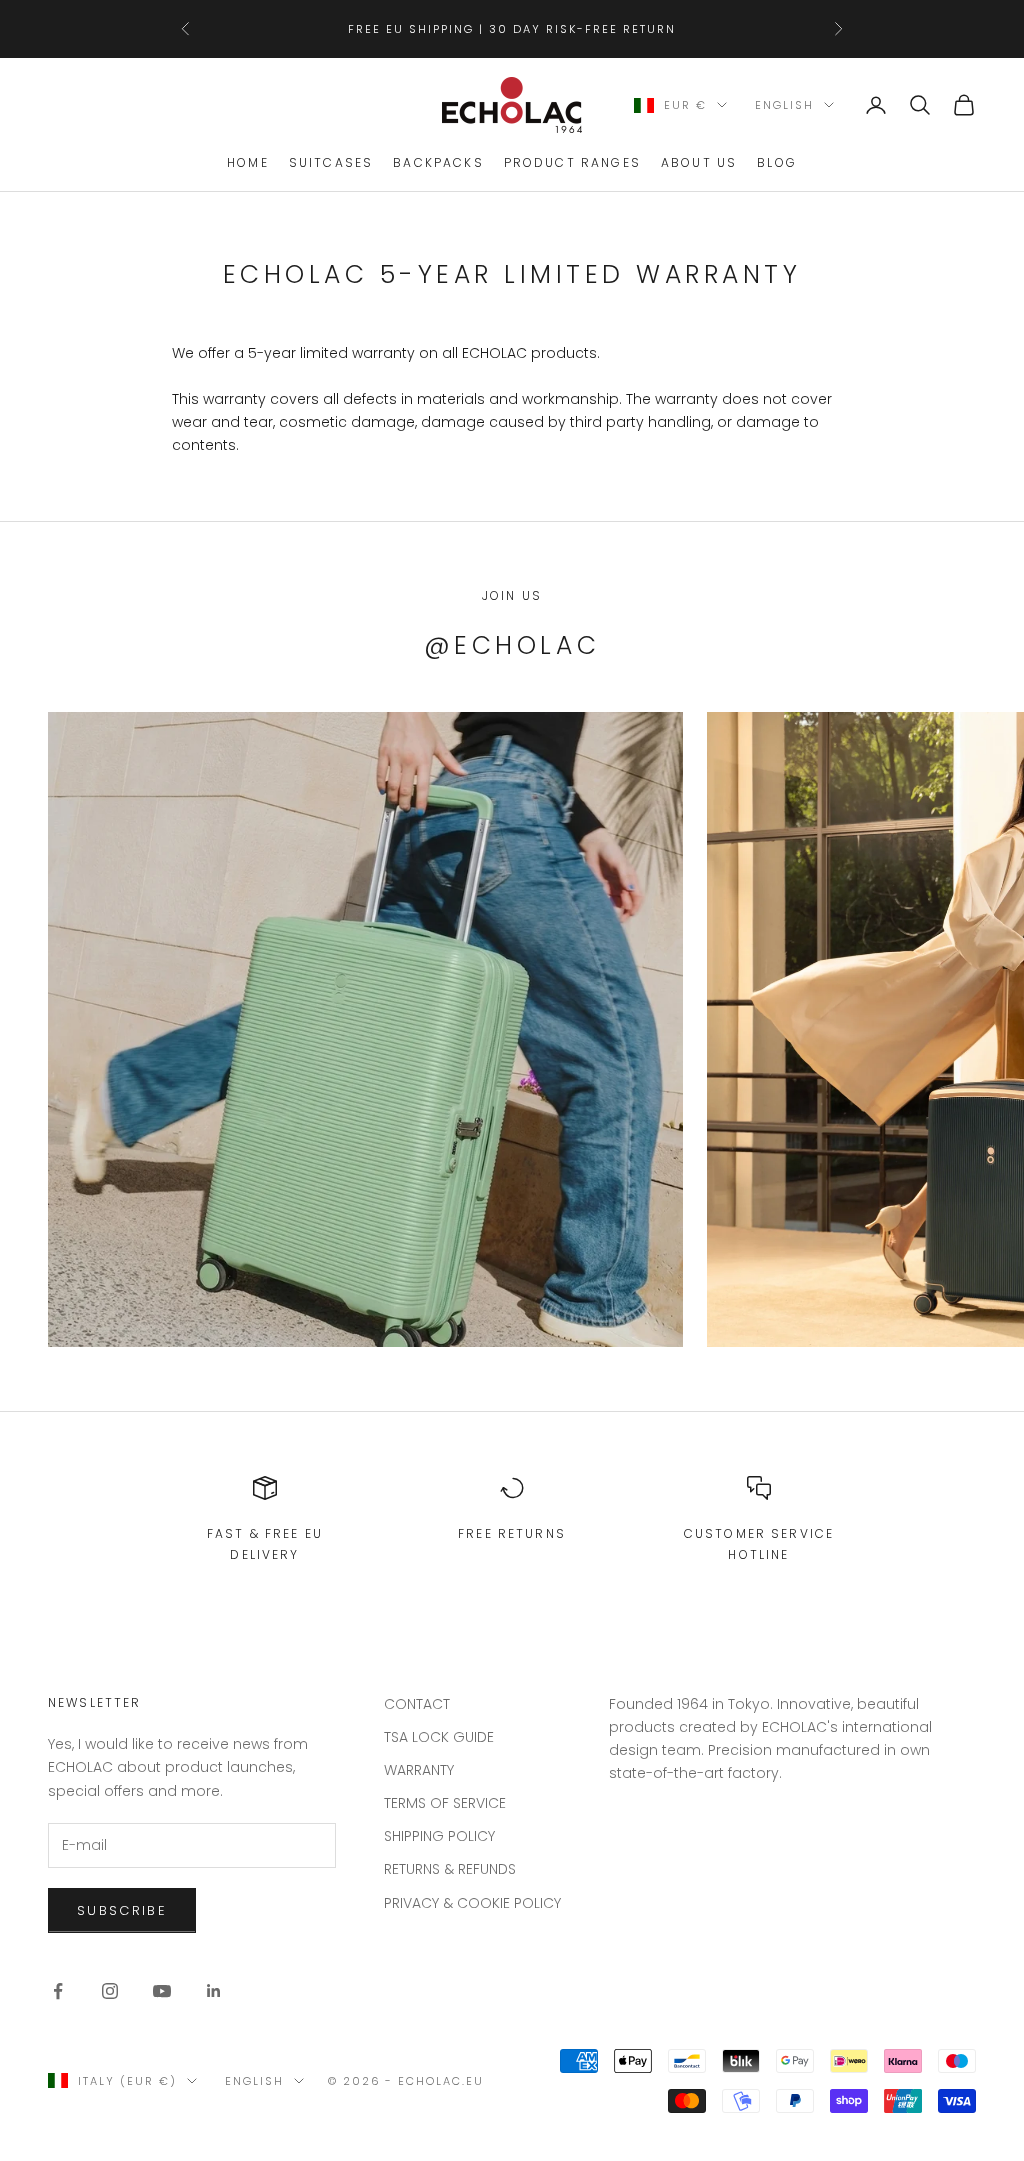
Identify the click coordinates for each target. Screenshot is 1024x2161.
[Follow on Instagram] (110, 1991)
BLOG (777, 162)
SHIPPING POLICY (439, 1836)
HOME (248, 162)
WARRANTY (419, 1770)
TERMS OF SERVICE (445, 1803)
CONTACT (417, 1704)
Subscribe (802, 2074)
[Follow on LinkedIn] (214, 1991)
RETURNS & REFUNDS (450, 1869)
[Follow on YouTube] (162, 1991)
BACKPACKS (438, 162)
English (784, 105)
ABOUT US (699, 162)
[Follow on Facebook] (58, 1991)
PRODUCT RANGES (572, 162)
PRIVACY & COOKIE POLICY (472, 1903)
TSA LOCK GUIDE (439, 1737)
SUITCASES (331, 162)
